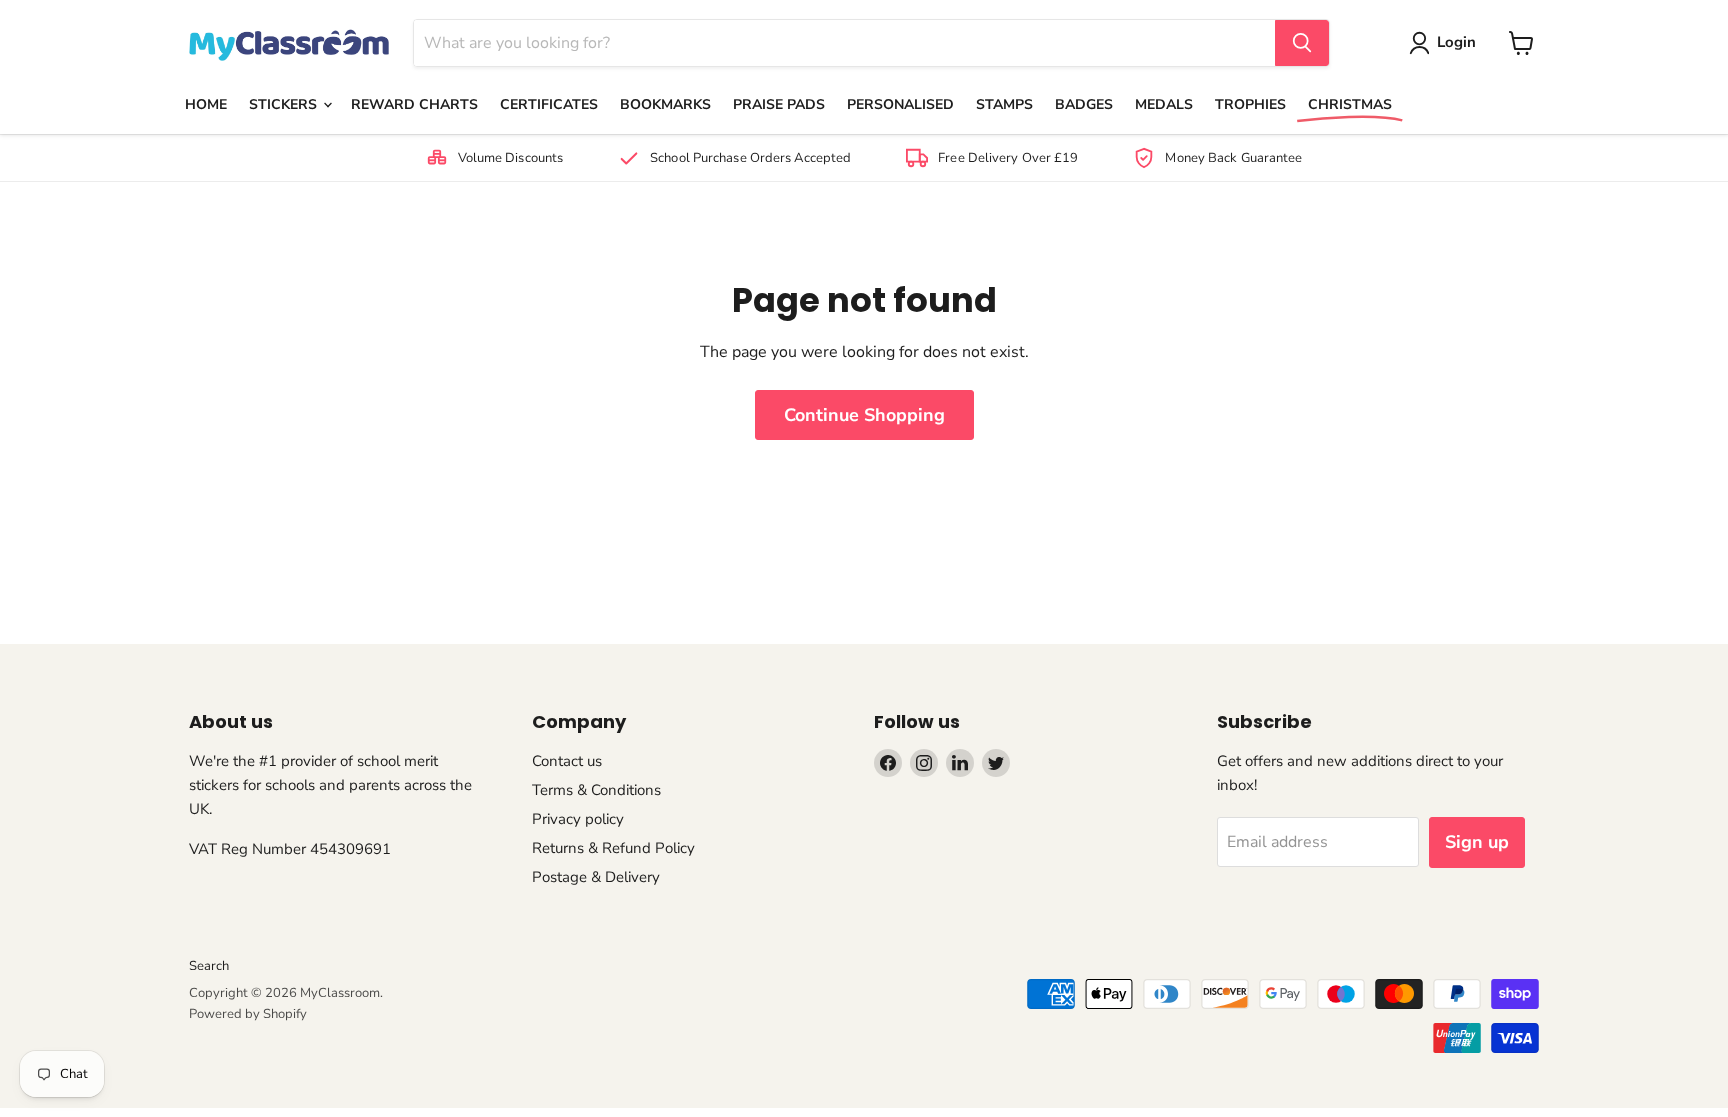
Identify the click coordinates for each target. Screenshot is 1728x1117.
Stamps (1004, 104)
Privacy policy (578, 819)
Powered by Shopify (248, 1014)
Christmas (1350, 104)
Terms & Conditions (596, 790)
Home (206, 104)
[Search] (1302, 43)
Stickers (285, 104)
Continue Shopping (864, 415)
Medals (1164, 104)
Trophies (1250, 104)
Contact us (567, 761)
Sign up (1477, 842)
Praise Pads (779, 104)
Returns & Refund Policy (613, 848)
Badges (1084, 104)
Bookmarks (665, 104)
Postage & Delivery (596, 877)
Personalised (900, 104)
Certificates (549, 104)
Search (209, 966)
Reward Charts (414, 104)
